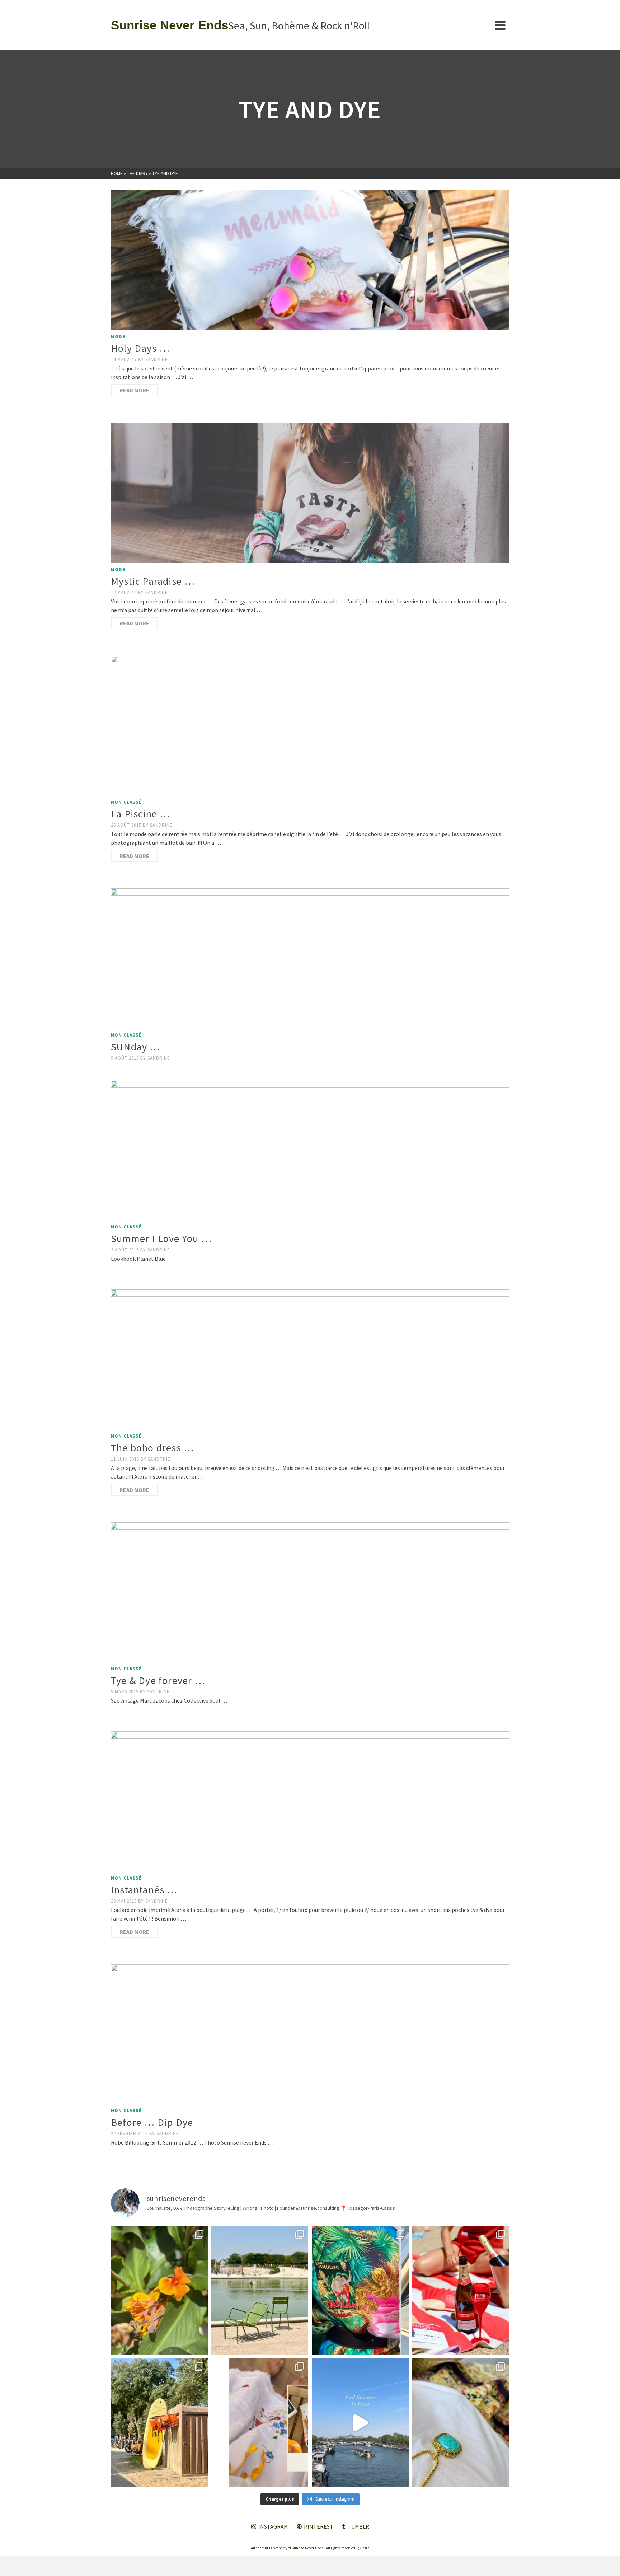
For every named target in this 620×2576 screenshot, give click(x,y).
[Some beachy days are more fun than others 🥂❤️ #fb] (461, 2290)
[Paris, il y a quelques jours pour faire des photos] (260, 2290)
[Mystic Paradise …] (310, 493)
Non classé (126, 802)
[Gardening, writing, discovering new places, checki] (159, 2290)
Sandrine (157, 360)
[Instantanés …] (310, 1801)
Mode (118, 337)
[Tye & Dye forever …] (310, 1592)
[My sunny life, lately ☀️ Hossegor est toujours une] (159, 2423)
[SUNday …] (310, 958)
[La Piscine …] (310, 726)
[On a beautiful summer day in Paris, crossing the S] (360, 2423)
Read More (134, 390)
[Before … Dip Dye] (310, 2034)
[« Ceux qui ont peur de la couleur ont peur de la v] (360, 2290)
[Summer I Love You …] (310, 1150)
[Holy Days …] (310, 260)
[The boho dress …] (310, 1359)
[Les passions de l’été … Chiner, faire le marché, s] (260, 2423)
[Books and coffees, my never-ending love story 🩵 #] (461, 2423)
